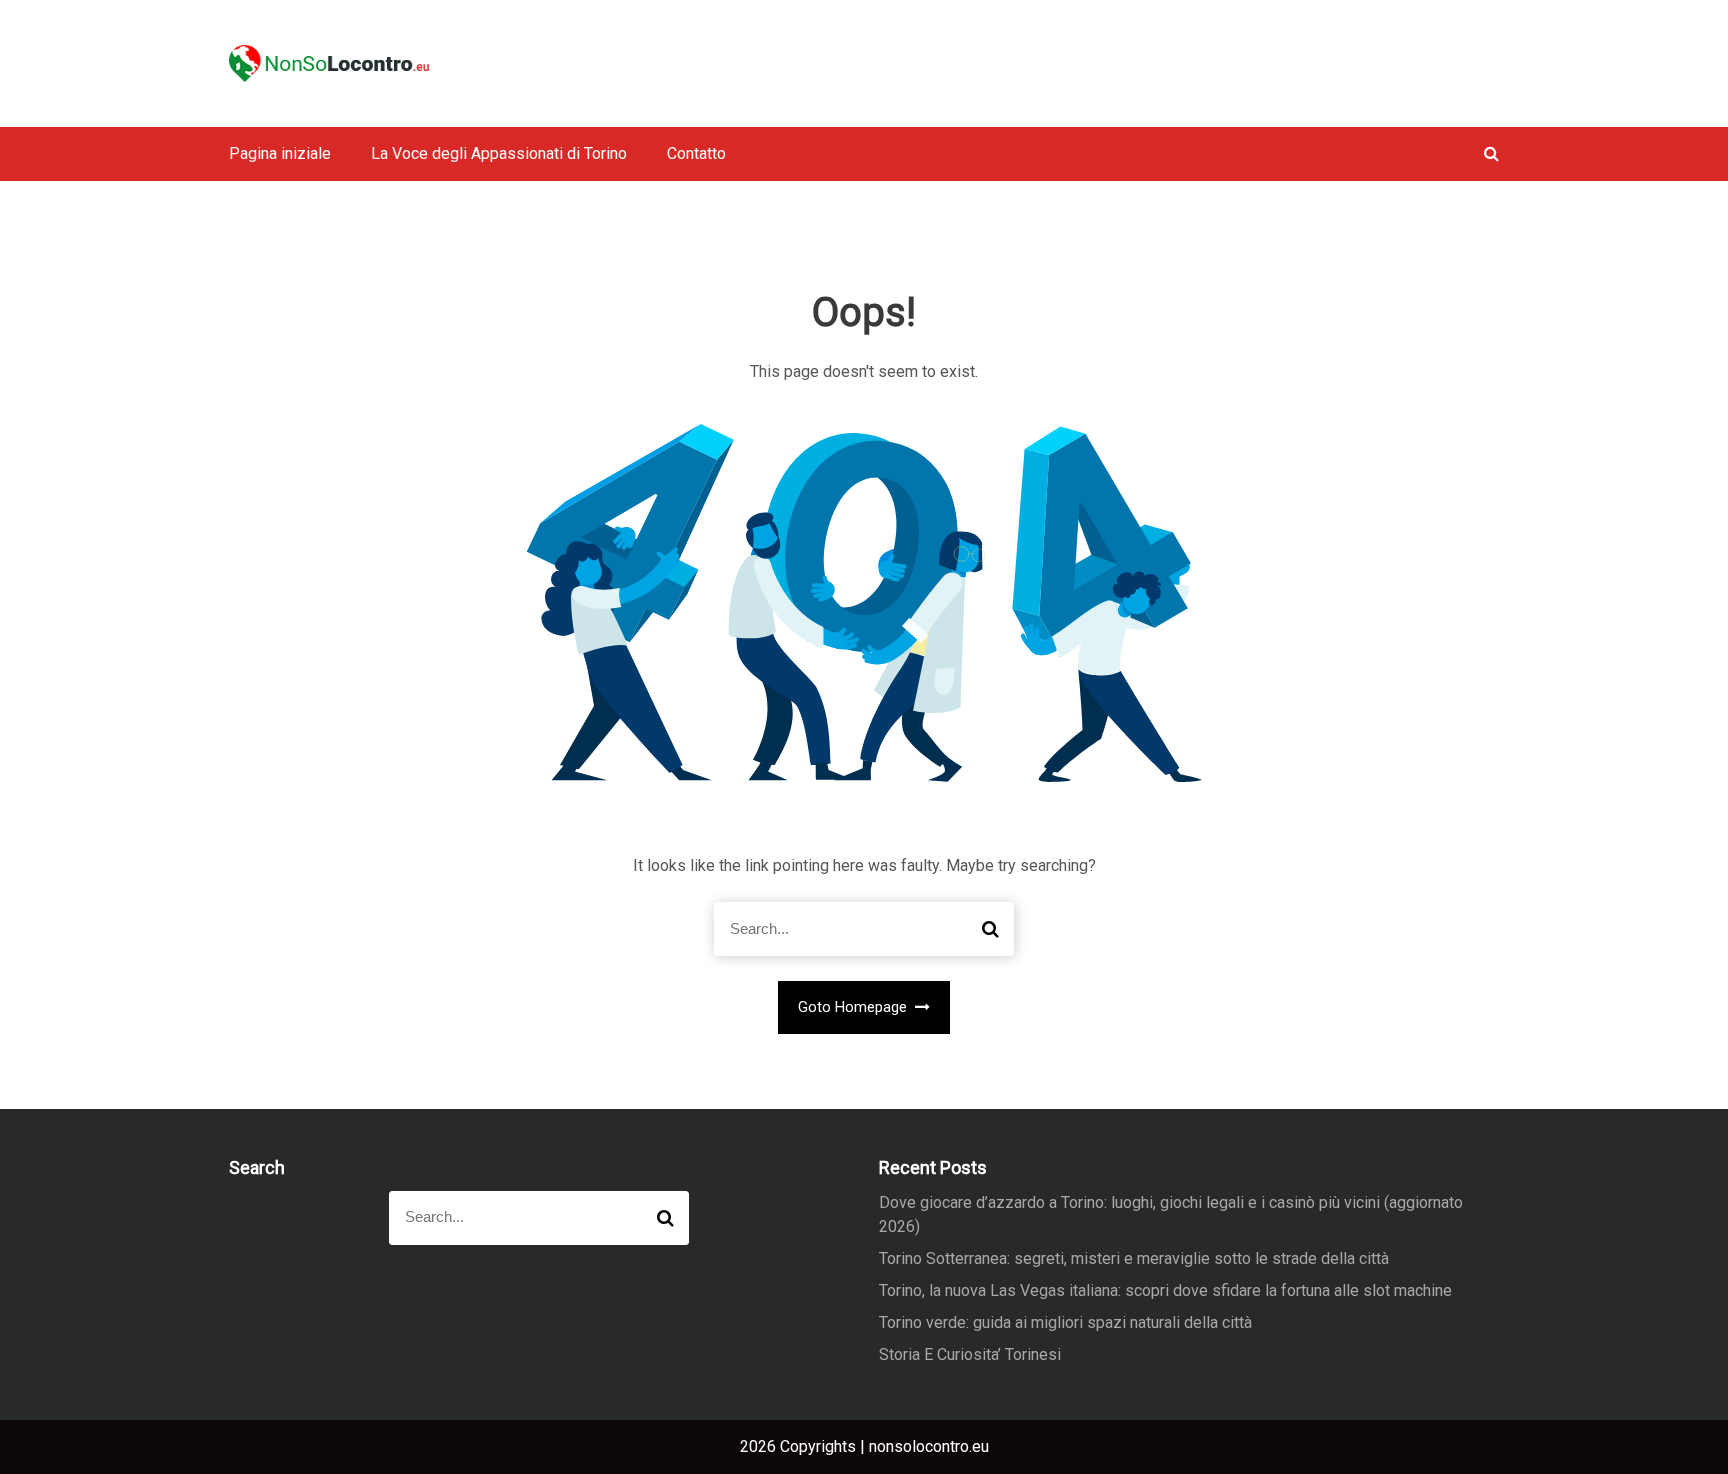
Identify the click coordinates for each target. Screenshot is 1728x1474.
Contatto (696, 153)
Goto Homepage (854, 1007)
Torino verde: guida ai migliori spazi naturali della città (1065, 1322)
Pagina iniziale (280, 153)
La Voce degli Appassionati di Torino (499, 153)
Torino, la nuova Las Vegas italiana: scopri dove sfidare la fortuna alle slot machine (1165, 1290)
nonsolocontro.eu (929, 1446)
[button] (1491, 153)
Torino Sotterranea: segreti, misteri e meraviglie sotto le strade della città (1134, 1258)
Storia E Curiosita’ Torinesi (970, 1354)
